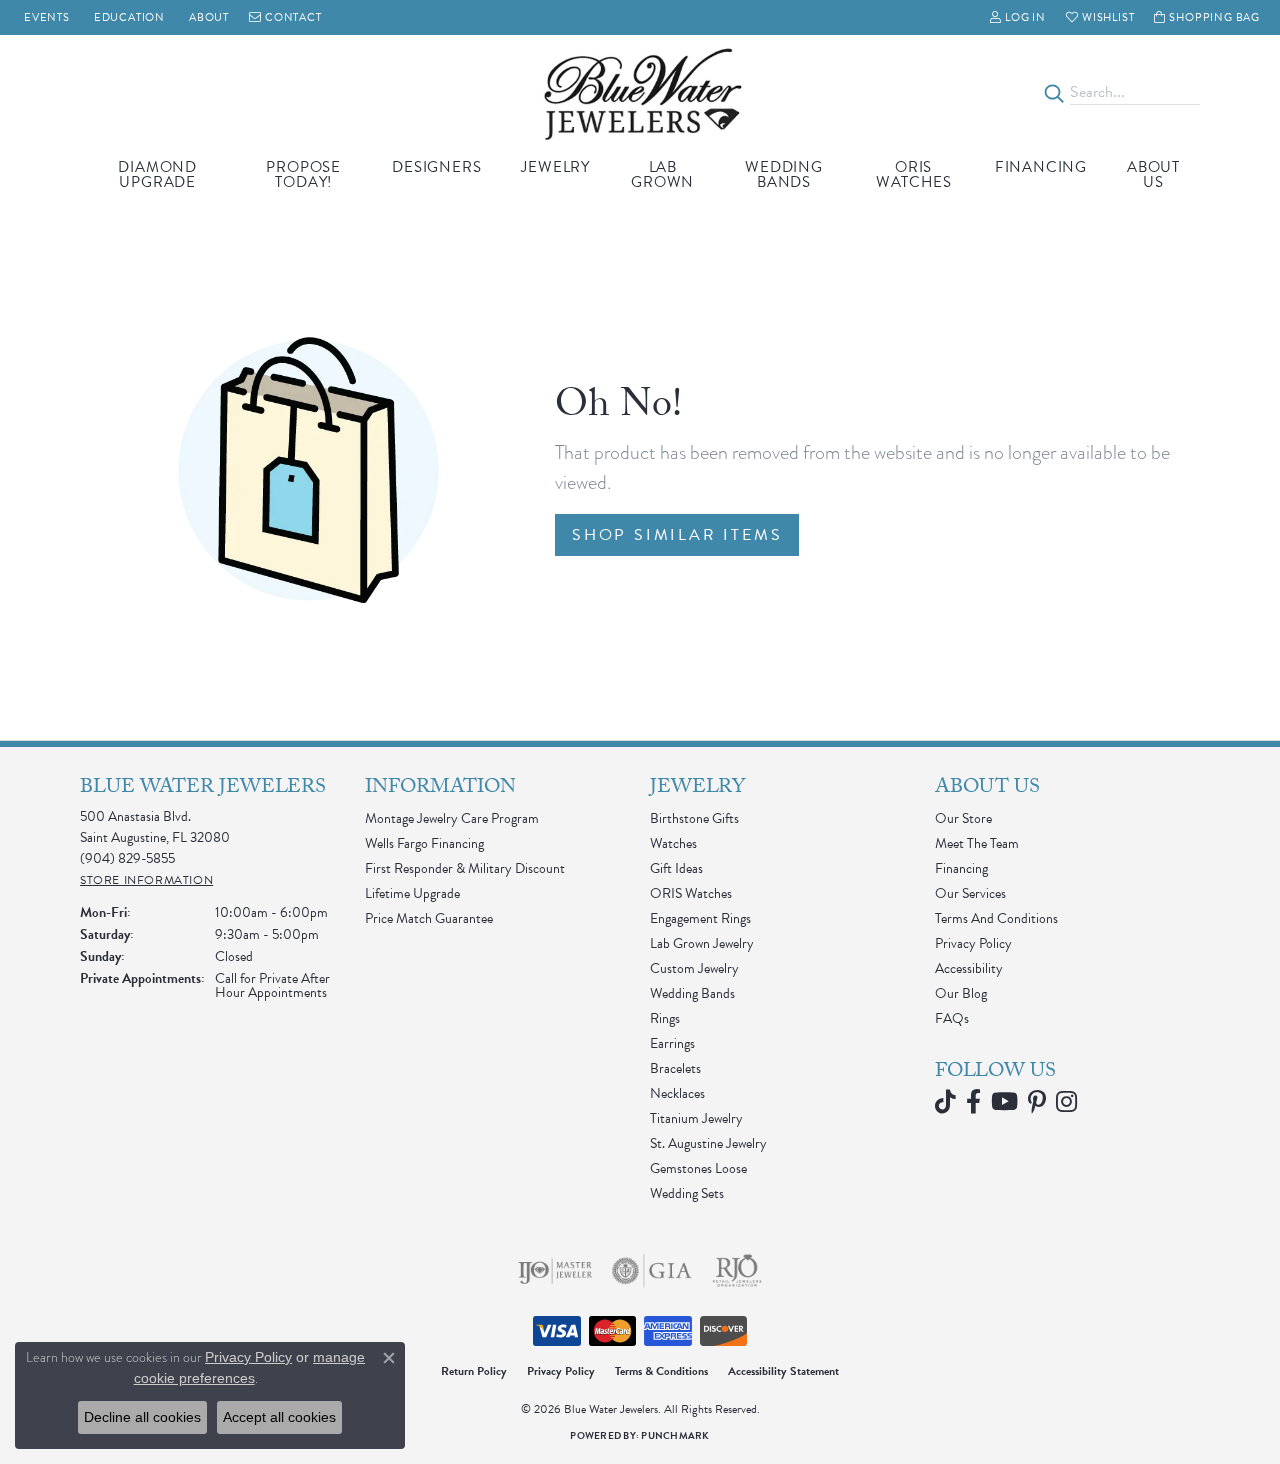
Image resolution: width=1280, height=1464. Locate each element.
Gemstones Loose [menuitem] (698, 1168)
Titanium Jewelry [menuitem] (696, 1118)
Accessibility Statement (783, 1371)
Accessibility (969, 968)
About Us (1153, 174)
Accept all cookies (279, 1417)
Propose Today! (303, 174)
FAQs (952, 1018)
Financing (1041, 167)
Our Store (963, 818)
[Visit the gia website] (652, 1271)
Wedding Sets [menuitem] (687, 1193)
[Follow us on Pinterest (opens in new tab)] (1037, 1102)
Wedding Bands (784, 174)
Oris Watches (914, 174)
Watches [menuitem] (673, 843)
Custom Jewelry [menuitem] (694, 968)
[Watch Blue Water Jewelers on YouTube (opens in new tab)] (1004, 1102)
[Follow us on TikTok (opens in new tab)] (945, 1102)
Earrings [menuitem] (672, 1043)
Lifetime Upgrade (412, 893)
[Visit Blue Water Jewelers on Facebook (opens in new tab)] (973, 1102)
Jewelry (555, 167)
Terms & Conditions (661, 1371)
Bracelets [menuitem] (675, 1068)
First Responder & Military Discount (465, 868)
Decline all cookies (142, 1417)
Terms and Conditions (996, 918)
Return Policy (474, 1371)
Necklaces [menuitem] (677, 1093)
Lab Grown (662, 174)
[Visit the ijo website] (555, 1271)
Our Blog (961, 993)
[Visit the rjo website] (737, 1271)
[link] (45, 17)
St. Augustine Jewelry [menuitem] (708, 1143)
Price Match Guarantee (429, 918)
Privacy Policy (973, 943)
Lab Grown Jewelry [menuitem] (702, 943)
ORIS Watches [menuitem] (691, 893)
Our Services (970, 893)
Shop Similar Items (677, 535)
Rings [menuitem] (665, 1018)
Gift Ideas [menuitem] (676, 868)
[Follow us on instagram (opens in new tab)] (1066, 1102)
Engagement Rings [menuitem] (700, 918)
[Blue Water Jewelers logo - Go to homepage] (639, 92)
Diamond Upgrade (157, 174)
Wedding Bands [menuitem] (692, 993)
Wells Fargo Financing (424, 843)
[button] (1018, 17)
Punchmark (675, 1435)
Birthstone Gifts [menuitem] (694, 818)
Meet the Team (977, 843)
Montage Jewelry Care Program (452, 818)
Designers (436, 167)
